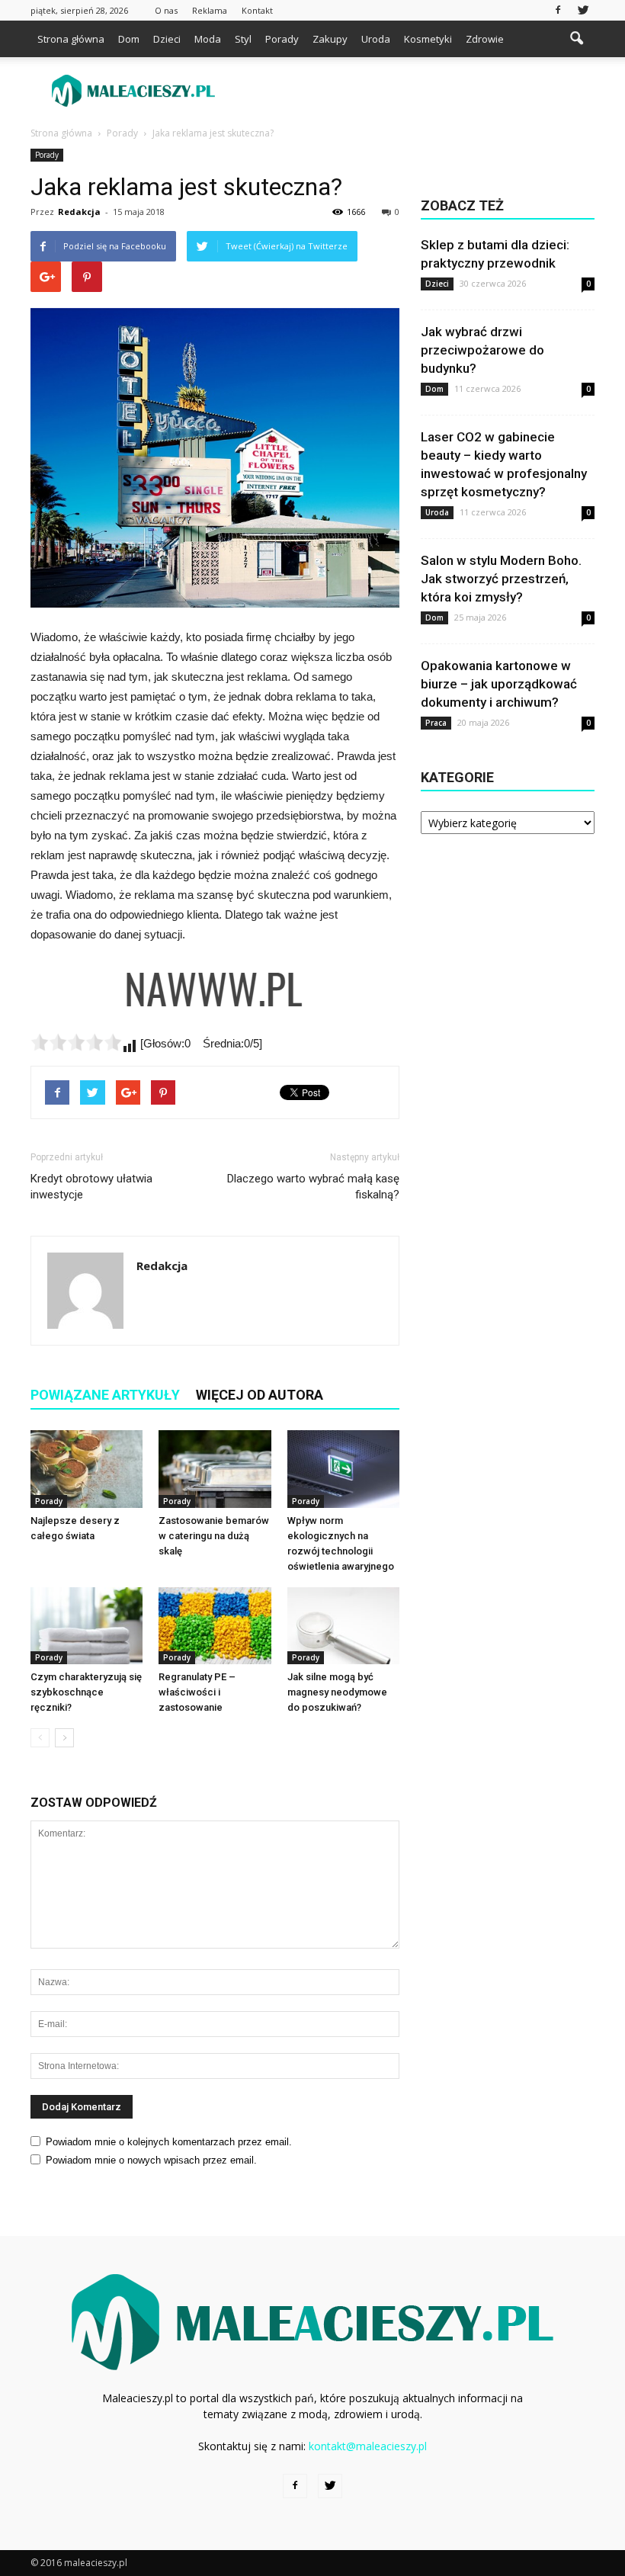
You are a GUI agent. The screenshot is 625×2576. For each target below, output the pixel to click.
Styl (243, 39)
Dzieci (167, 39)
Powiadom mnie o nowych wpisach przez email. (151, 2160)
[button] (576, 39)
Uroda (376, 39)
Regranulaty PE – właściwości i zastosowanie (197, 1692)
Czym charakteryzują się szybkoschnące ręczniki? (86, 1692)
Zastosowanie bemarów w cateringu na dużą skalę (214, 1536)
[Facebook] (558, 10)
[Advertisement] (415, 91)
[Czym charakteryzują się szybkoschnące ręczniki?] (87, 1626)
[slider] (76, 1042)
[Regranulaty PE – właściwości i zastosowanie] (215, 1626)
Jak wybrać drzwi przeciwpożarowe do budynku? (482, 350)
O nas (166, 10)
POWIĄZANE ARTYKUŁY (105, 1395)
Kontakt (257, 10)
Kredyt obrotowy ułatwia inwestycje (91, 1187)
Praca (436, 723)
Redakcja (79, 212)
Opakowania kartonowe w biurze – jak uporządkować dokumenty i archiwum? (499, 684)
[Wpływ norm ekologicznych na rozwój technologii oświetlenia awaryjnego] (343, 1469)
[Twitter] (583, 10)
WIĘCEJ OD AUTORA (260, 1395)
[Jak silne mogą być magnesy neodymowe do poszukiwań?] (343, 1626)
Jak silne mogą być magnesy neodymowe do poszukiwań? (337, 1692)
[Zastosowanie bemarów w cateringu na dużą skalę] (215, 1469)
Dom (129, 39)
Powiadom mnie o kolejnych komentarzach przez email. (169, 2142)
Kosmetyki (428, 39)
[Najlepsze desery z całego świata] (87, 1469)
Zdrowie (485, 39)
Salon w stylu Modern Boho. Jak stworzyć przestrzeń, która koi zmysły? (501, 579)
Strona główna (71, 39)
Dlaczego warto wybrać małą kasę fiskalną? (313, 1187)
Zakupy (330, 39)
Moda (208, 39)
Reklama (210, 10)
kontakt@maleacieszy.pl (368, 2446)
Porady (282, 39)
